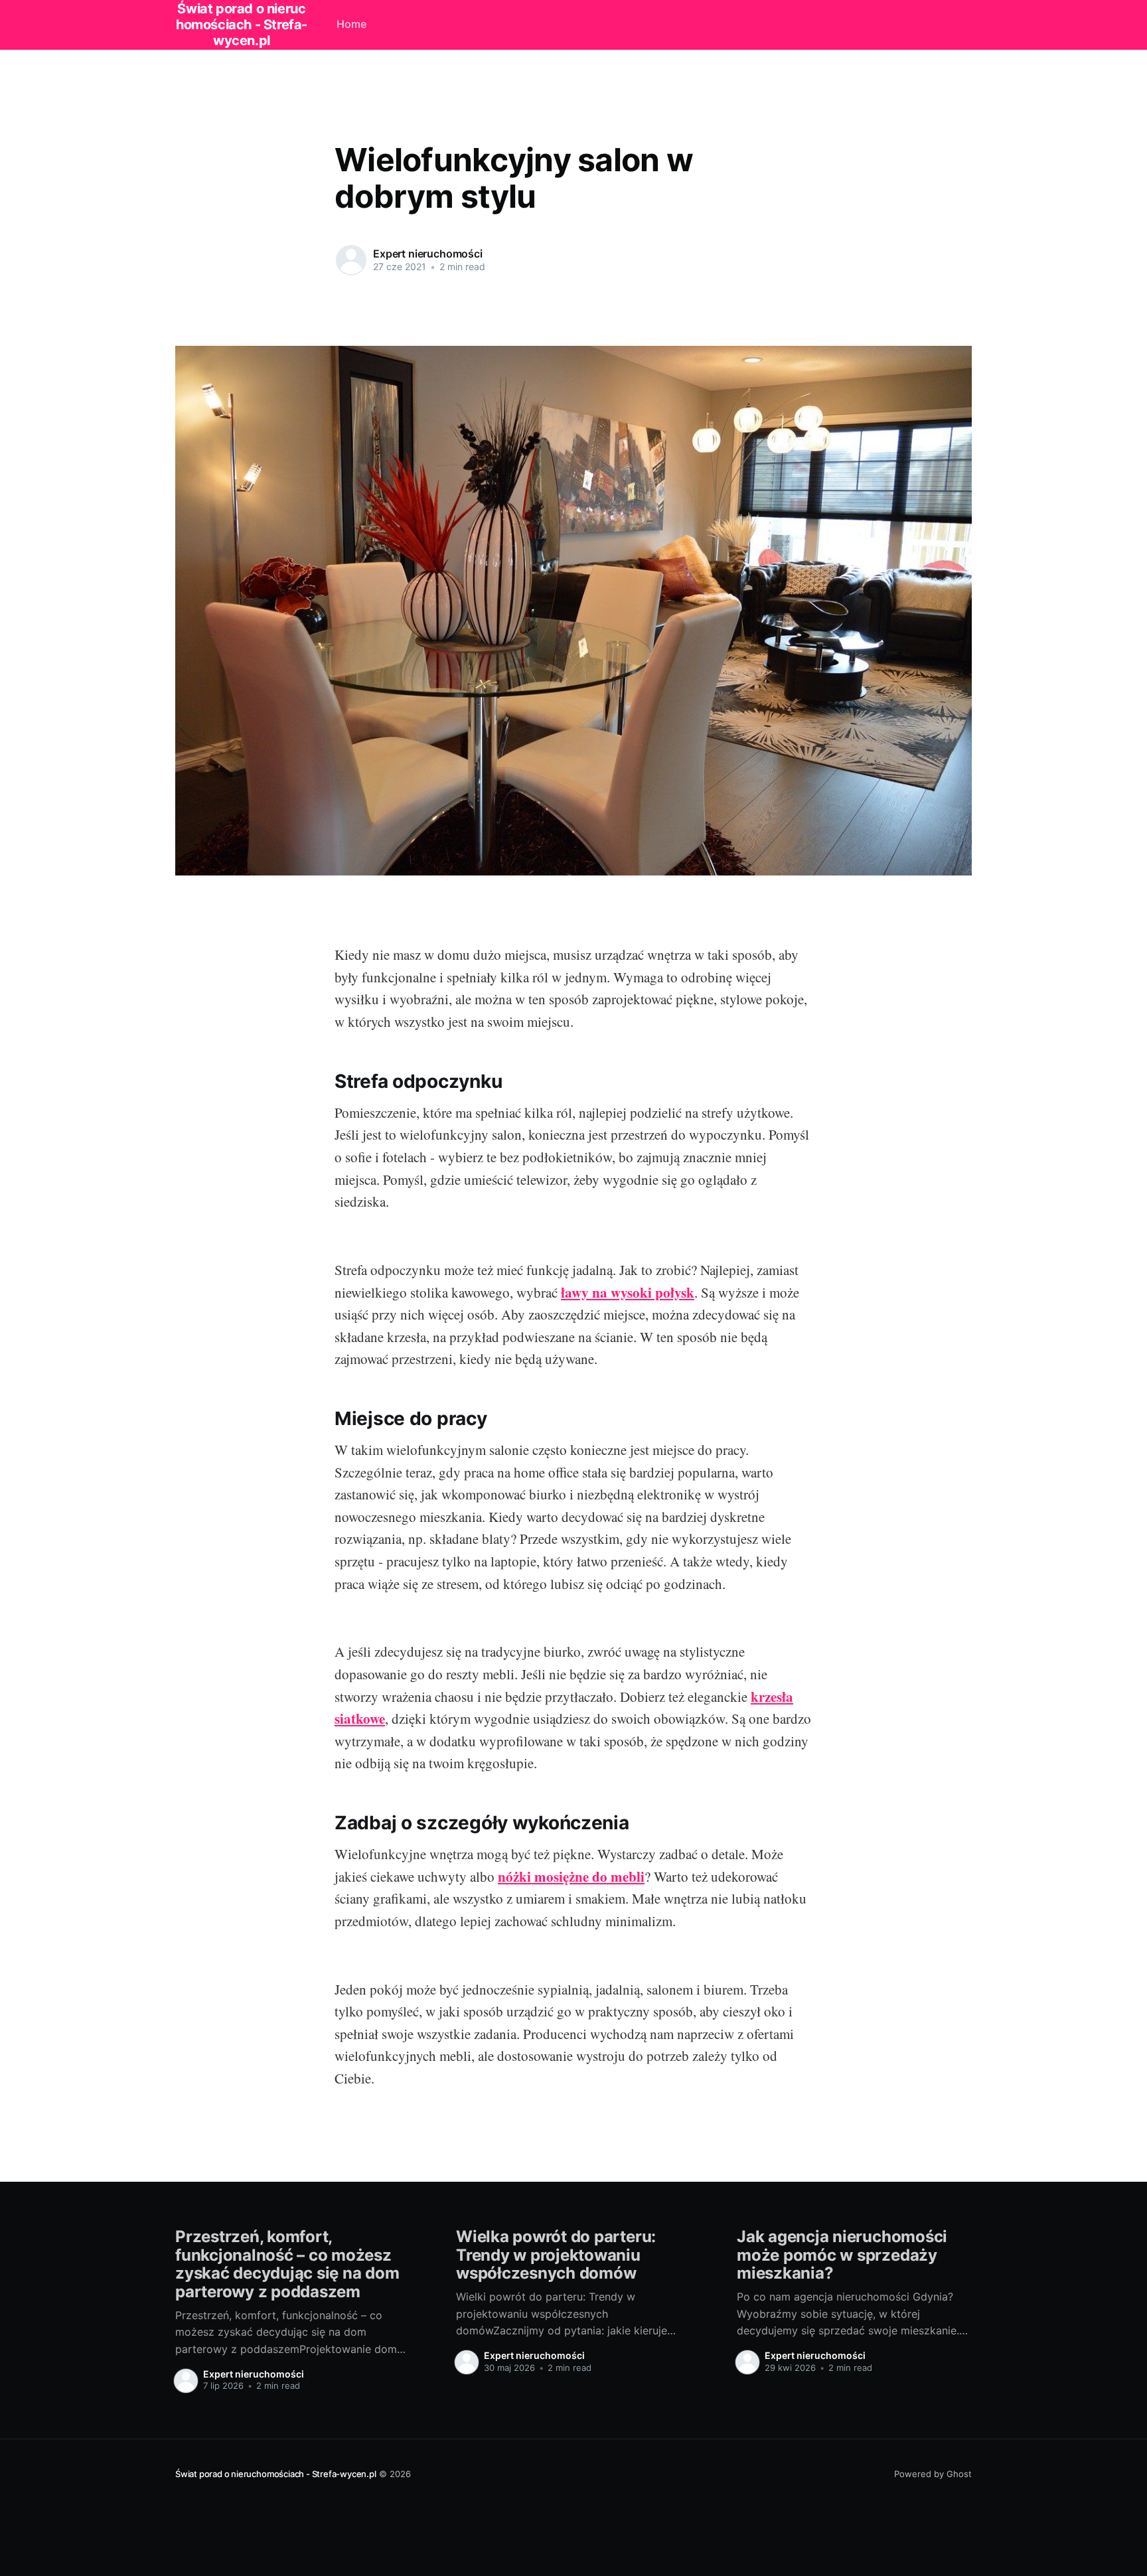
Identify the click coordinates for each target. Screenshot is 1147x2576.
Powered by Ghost (933, 2474)
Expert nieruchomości (428, 254)
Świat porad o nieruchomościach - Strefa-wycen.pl (276, 2474)
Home (351, 24)
